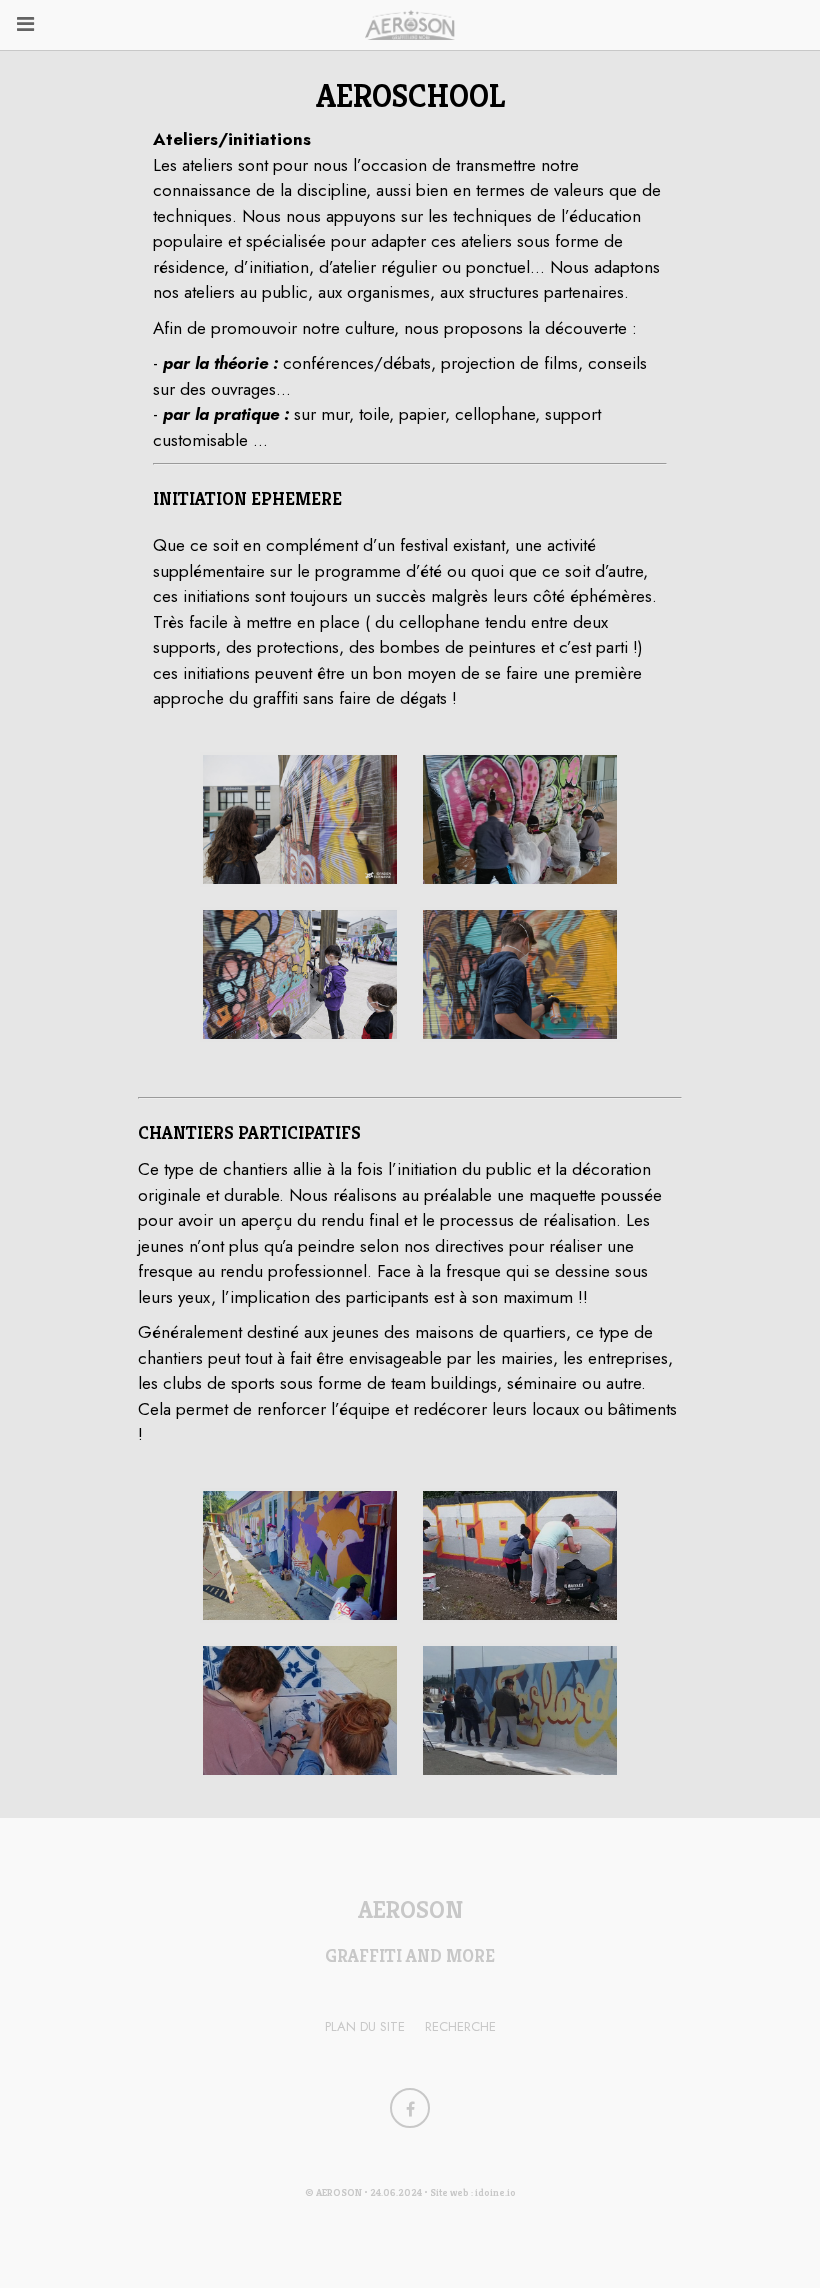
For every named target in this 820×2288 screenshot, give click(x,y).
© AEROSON (333, 2192)
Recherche (460, 2026)
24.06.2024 (396, 2192)
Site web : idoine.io (473, 2192)
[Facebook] (410, 2108)
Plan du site (365, 2026)
